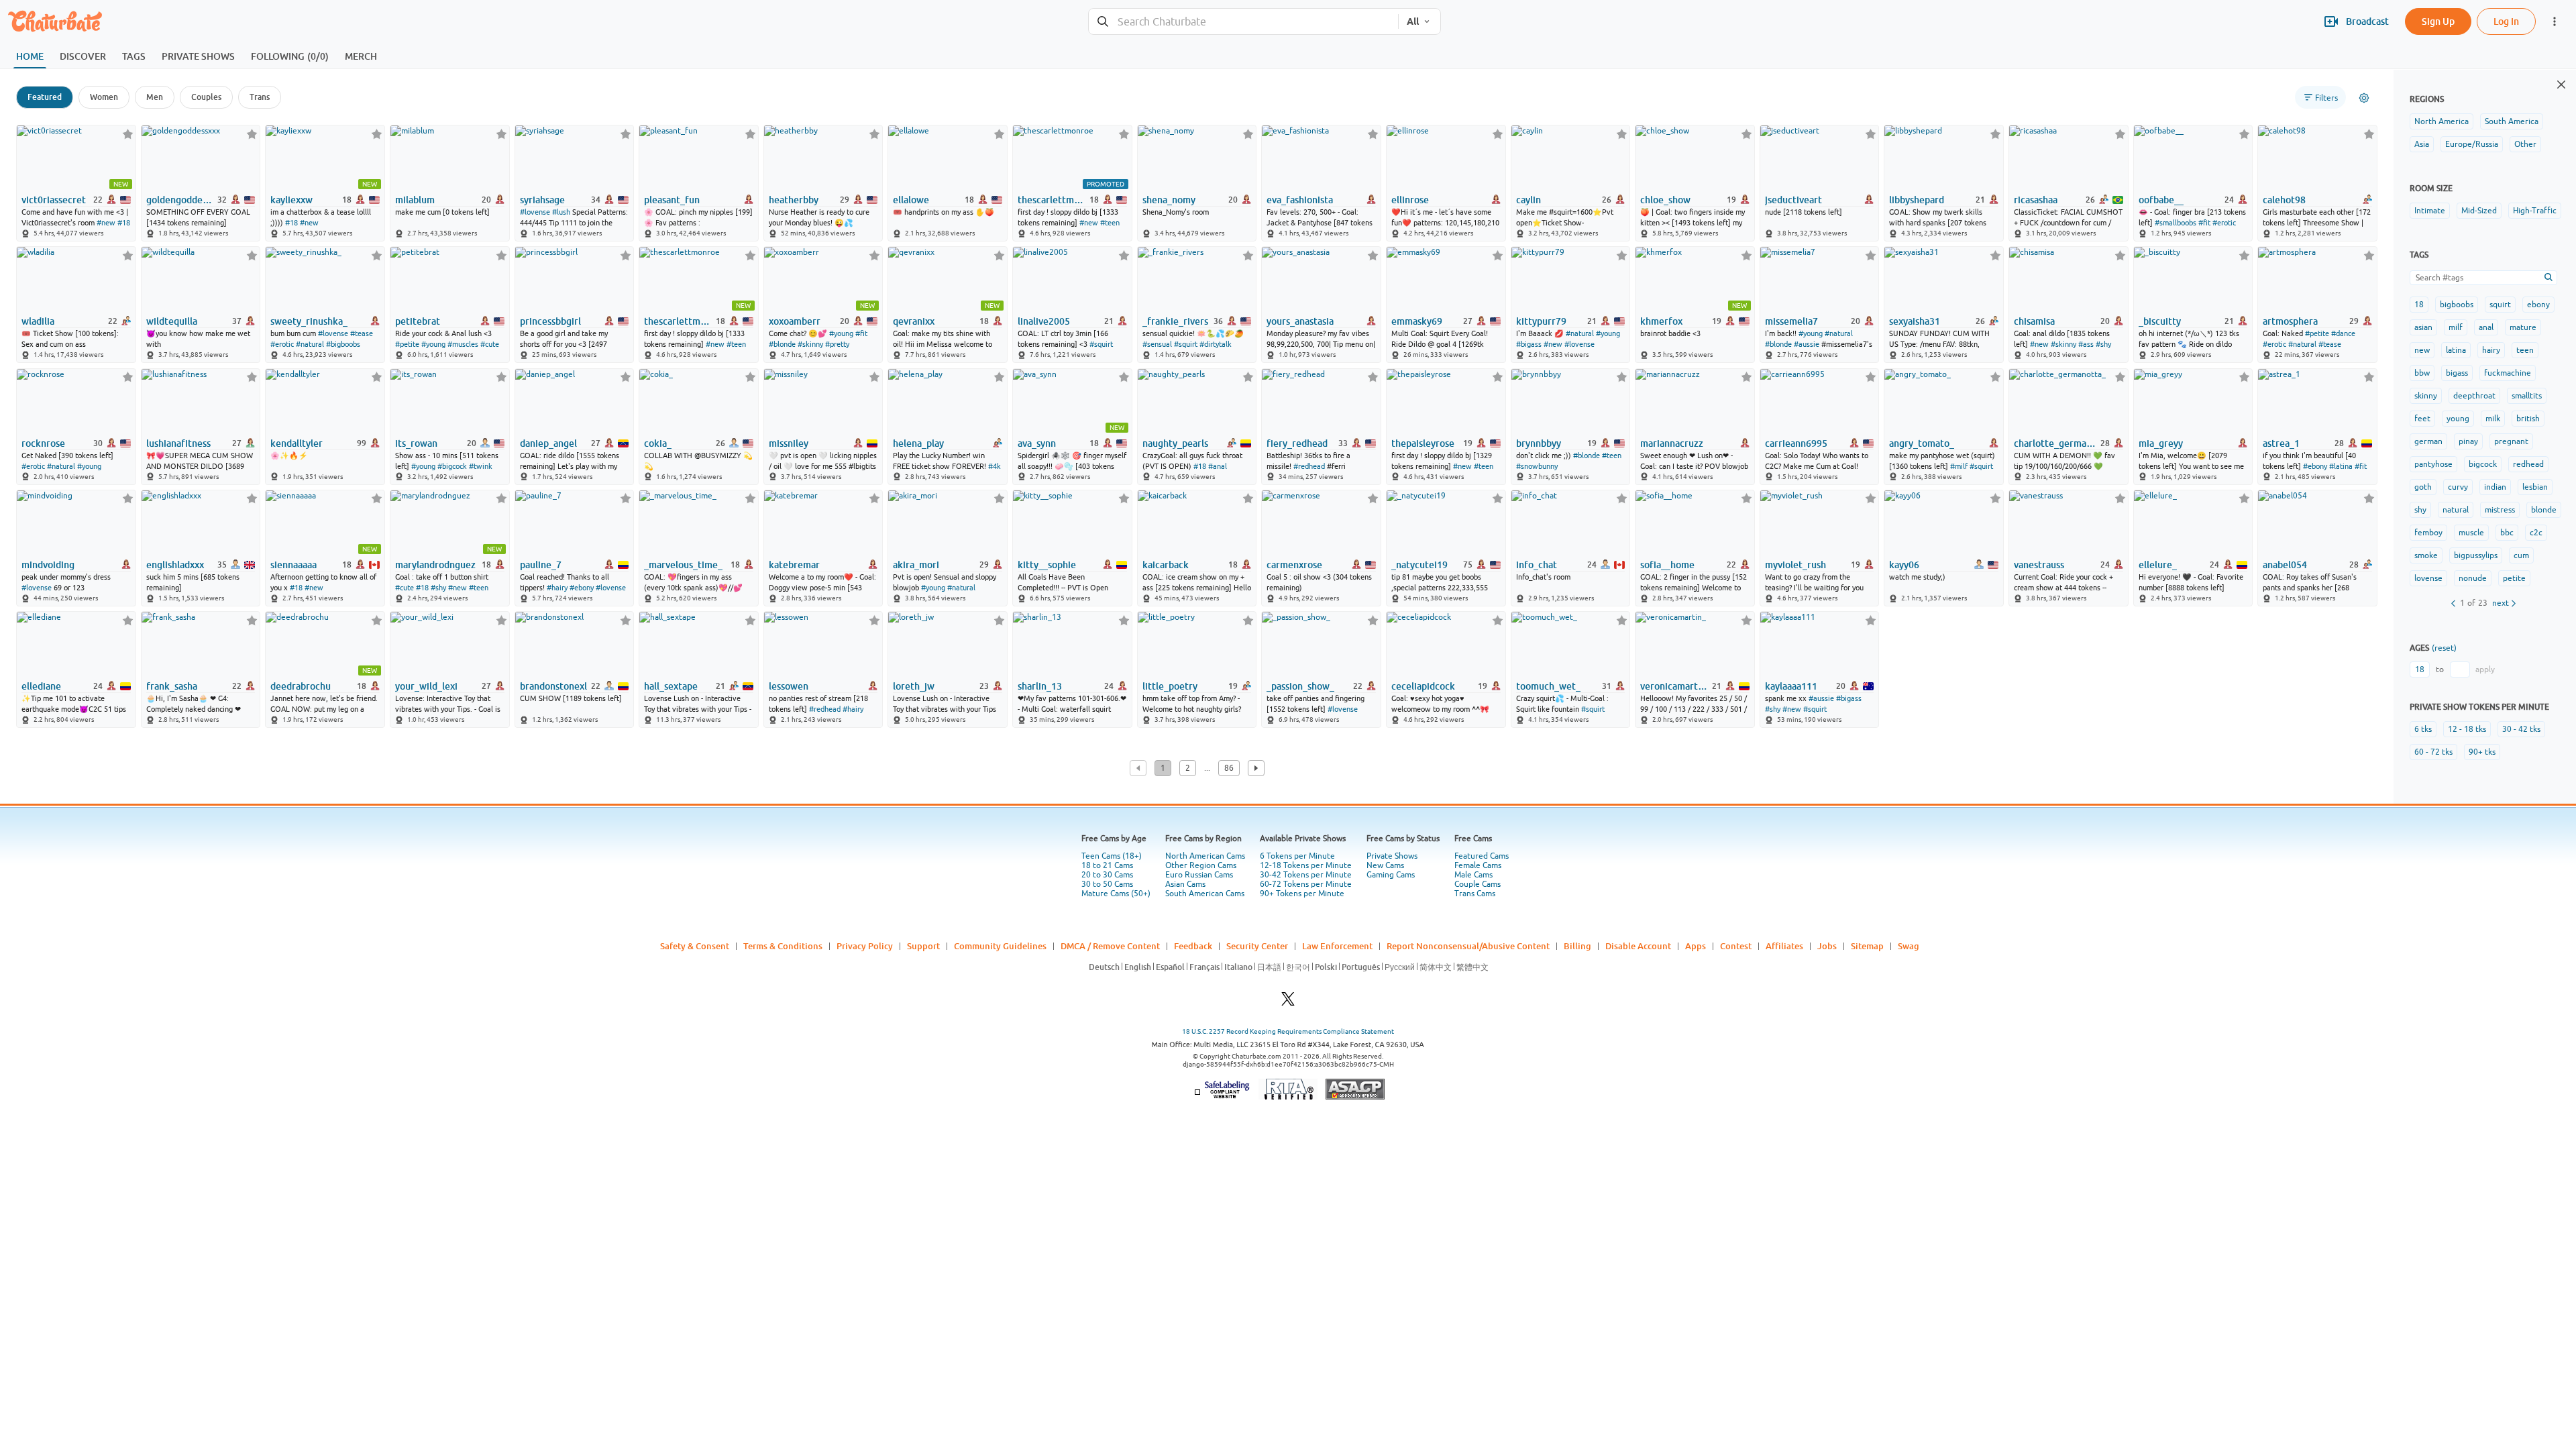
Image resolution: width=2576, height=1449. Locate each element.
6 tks (2423, 729)
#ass (2086, 344)
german (2428, 441)
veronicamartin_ (1675, 686)
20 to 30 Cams (1107, 875)
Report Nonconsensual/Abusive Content (1468, 946)
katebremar (794, 565)
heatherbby (794, 200)
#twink (481, 466)
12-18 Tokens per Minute (1306, 865)
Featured (45, 97)
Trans (260, 97)
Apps (1696, 946)
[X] (1288, 1003)
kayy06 (1904, 565)
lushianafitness (178, 443)
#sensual (1157, 344)
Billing (1577, 946)
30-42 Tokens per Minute (1306, 875)
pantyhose (2433, 464)
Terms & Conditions (783, 946)
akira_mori (916, 565)
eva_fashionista (1300, 200)
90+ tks (2482, 752)
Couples (206, 97)
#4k (995, 466)
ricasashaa (2036, 200)
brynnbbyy (1539, 443)
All (1413, 21)
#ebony (2315, 466)
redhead (2528, 464)
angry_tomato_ (1922, 443)
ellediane (41, 686)
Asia (2422, 144)
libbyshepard (1917, 200)
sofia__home (1667, 565)
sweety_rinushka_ (309, 321)
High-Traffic (2535, 211)
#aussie (1807, 344)
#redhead (1309, 466)
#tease (362, 333)
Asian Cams (1185, 884)
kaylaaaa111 (1791, 686)
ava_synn (1037, 443)
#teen (1110, 223)
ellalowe (911, 200)
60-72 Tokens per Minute (1306, 884)
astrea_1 (2281, 443)
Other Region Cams (1201, 865)
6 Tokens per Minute (1297, 856)
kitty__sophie (1047, 565)
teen (2525, 350)
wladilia (38, 321)
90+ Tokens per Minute (1302, 894)
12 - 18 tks (2467, 729)
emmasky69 (1417, 321)
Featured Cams (1482, 856)
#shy (2103, 344)
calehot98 (2284, 200)
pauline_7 (541, 565)
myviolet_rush (1795, 565)
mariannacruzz (1672, 443)
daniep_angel (548, 443)
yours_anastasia (1300, 321)
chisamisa (2034, 321)
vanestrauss (2039, 565)
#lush (561, 212)
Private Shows (1392, 856)
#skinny (810, 344)
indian (2495, 487)
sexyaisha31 (1915, 321)
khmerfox (1661, 321)
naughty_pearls (1175, 443)
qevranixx (914, 321)
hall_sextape (671, 686)
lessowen (789, 686)
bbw (2422, 373)
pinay (2468, 441)
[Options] (2364, 98)
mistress (2500, 510)
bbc (2507, 533)
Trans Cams (1475, 894)
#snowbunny (1537, 466)
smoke (2426, 555)
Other (2525, 144)
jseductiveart (1793, 200)
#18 (124, 223)
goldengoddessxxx (181, 200)
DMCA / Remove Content (1110, 946)
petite (2514, 578)
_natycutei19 (1419, 565)
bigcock (2483, 464)
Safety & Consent (695, 946)
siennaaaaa (293, 565)
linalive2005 (1044, 321)
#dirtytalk (1216, 344)
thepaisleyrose (1423, 443)
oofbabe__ (2161, 200)
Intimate (2430, 211)
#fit (2204, 223)
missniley (789, 443)
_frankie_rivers (1175, 321)
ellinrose (1410, 200)
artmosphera (2290, 321)
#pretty (837, 344)
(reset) (2444, 648)
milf (2456, 327)
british (2528, 419)
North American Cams (1205, 856)
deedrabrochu (301, 686)
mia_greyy (2161, 443)
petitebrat (418, 321)
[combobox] (1243, 22)
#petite (407, 344)
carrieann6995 (1796, 443)
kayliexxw (291, 200)
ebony (2538, 305)
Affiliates (1784, 946)
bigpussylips (2476, 555)
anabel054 (2285, 565)
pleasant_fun (672, 200)
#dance (2343, 333)
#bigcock (452, 466)
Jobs (1827, 946)
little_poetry (1170, 686)
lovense (2428, 578)
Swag (1909, 946)
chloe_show (1665, 200)
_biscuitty (2160, 321)
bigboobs (2457, 305)
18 (2419, 305)
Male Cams (1473, 875)
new (2422, 350)
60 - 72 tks (2433, 752)
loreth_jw (914, 686)
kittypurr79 (1541, 321)
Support (923, 946)
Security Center (1257, 946)
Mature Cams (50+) (1116, 894)
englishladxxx (175, 565)
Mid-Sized (2479, 211)
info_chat (1537, 565)
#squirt (1101, 344)
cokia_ (658, 443)
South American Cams (1205, 894)
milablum (415, 200)
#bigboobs (343, 344)
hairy (2491, 350)
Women (104, 97)
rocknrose (43, 443)
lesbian (2535, 487)
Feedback (1193, 946)
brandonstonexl (553, 686)
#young (433, 344)
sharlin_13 (1040, 686)
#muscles (463, 344)
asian (2423, 327)
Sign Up (2438, 21)
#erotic (2224, 223)
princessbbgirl (550, 321)
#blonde (782, 344)
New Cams (1385, 865)
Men (155, 97)
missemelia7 (1791, 321)
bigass (2457, 373)
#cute (490, 344)
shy (2420, 510)
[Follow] (128, 134)
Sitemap (1867, 946)
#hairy (557, 588)
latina (2456, 350)
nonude (2473, 578)
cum (2521, 555)
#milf (1959, 466)
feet (2422, 419)
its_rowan (416, 443)
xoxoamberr (795, 321)
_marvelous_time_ (683, 565)
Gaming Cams (1391, 875)
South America (2512, 121)
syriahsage (542, 200)
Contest (1736, 946)
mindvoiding (48, 565)
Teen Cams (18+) (1112, 856)
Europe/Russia (2472, 144)
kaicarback (1166, 565)
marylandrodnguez (435, 565)
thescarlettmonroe (1052, 200)
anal (2486, 327)
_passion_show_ (1300, 686)
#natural (310, 344)
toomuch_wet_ (1548, 686)
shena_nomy (1169, 200)
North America (2441, 121)
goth (2423, 487)
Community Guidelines (1000, 946)
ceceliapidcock (1423, 686)
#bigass (1529, 344)
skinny (2426, 396)
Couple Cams (1478, 884)
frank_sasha (172, 686)
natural (2456, 510)
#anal (1218, 466)
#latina (2341, 466)
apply (2485, 669)
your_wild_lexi (426, 686)
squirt (2500, 305)
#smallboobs (2176, 223)
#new (106, 223)
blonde (2544, 510)
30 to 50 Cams (1107, 884)
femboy (2428, 533)
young (2458, 419)
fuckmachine (2508, 373)
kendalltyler (297, 443)
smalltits (2527, 396)
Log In (2506, 21)
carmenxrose (1294, 565)
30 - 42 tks (2521, 729)
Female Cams (1478, 865)
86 (1229, 768)
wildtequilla (172, 321)
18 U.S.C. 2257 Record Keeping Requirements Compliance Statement (1288, 1031)
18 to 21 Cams (1107, 865)
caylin (1528, 200)
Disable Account (1638, 946)
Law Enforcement (1337, 946)
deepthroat (2474, 396)
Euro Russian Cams (1199, 875)
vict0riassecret (54, 200)
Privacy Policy (865, 946)
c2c (2536, 533)
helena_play (918, 443)
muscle (2471, 533)
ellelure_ (2158, 565)
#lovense (535, 212)
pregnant (2511, 441)
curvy (2458, 487)
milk (2493, 419)
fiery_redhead (1297, 443)
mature (2523, 327)
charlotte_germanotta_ (2056, 443)
